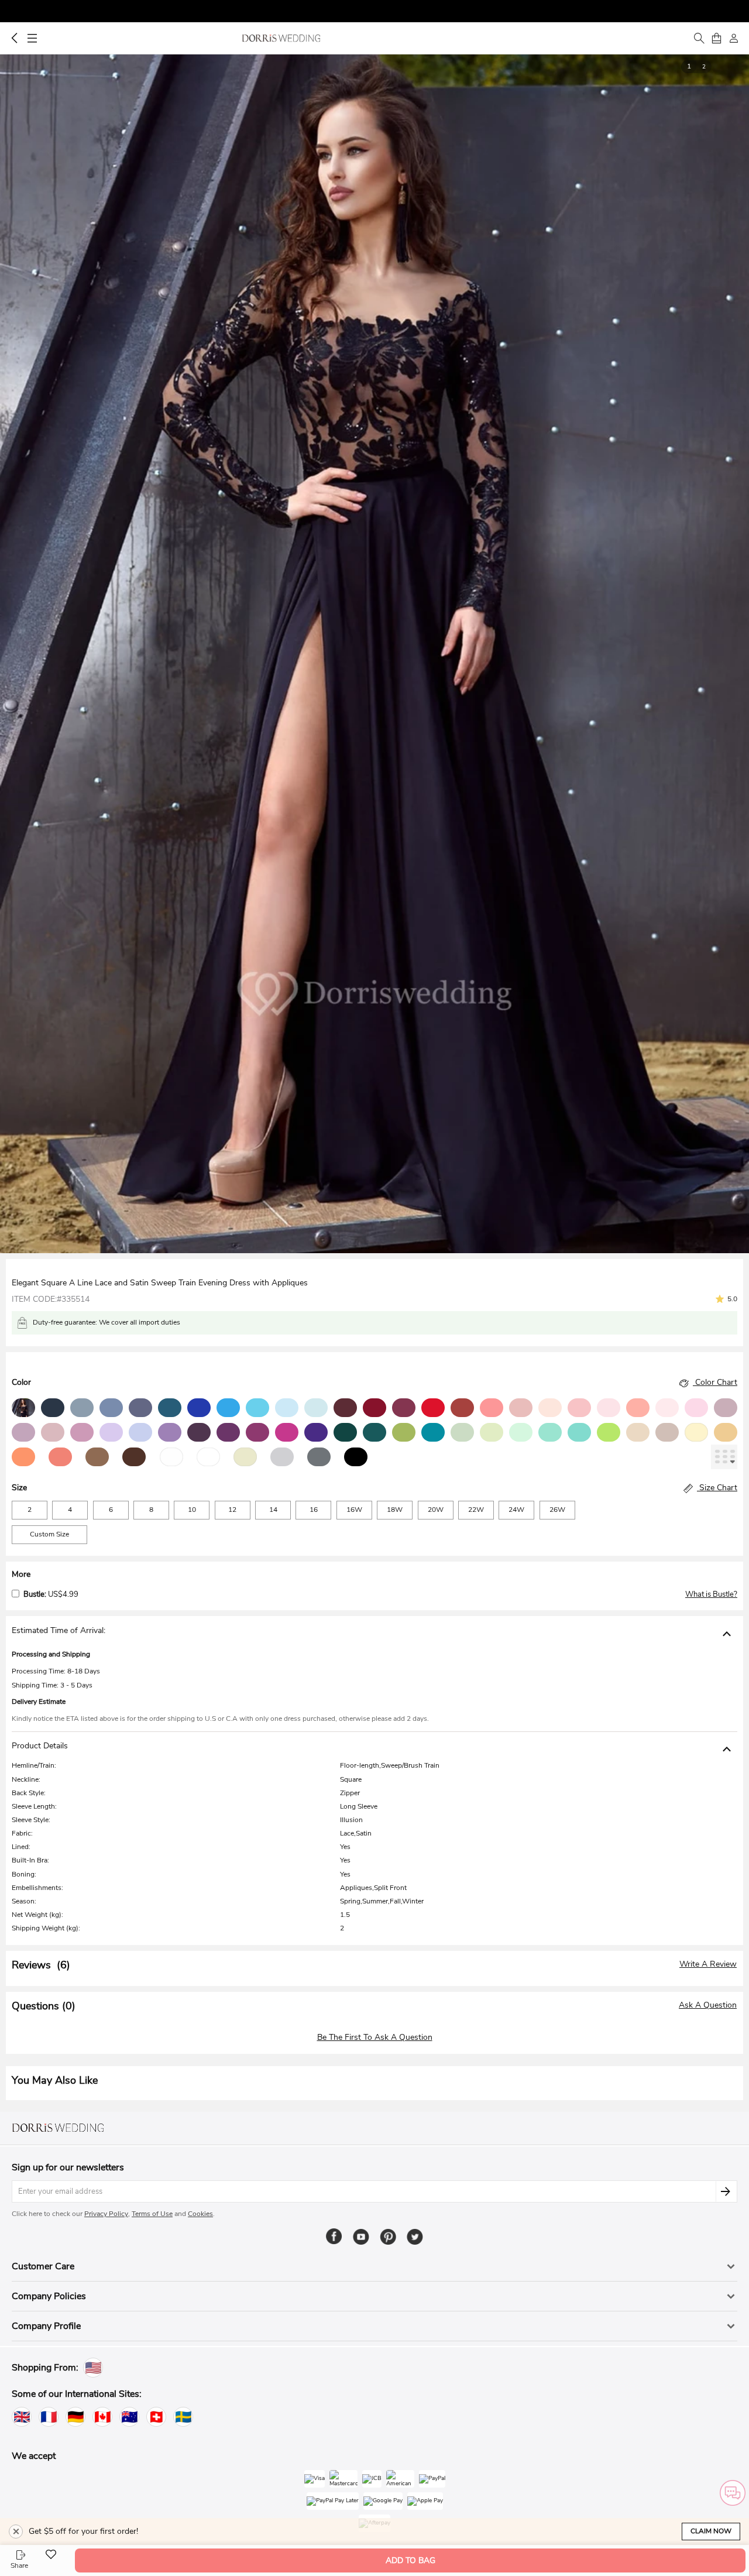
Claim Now (711, 2531)
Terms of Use (152, 2214)
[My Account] (734, 38)
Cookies (200, 2214)
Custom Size (49, 1534)
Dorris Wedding (281, 38)
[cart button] (716, 38)
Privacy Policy (106, 2214)
